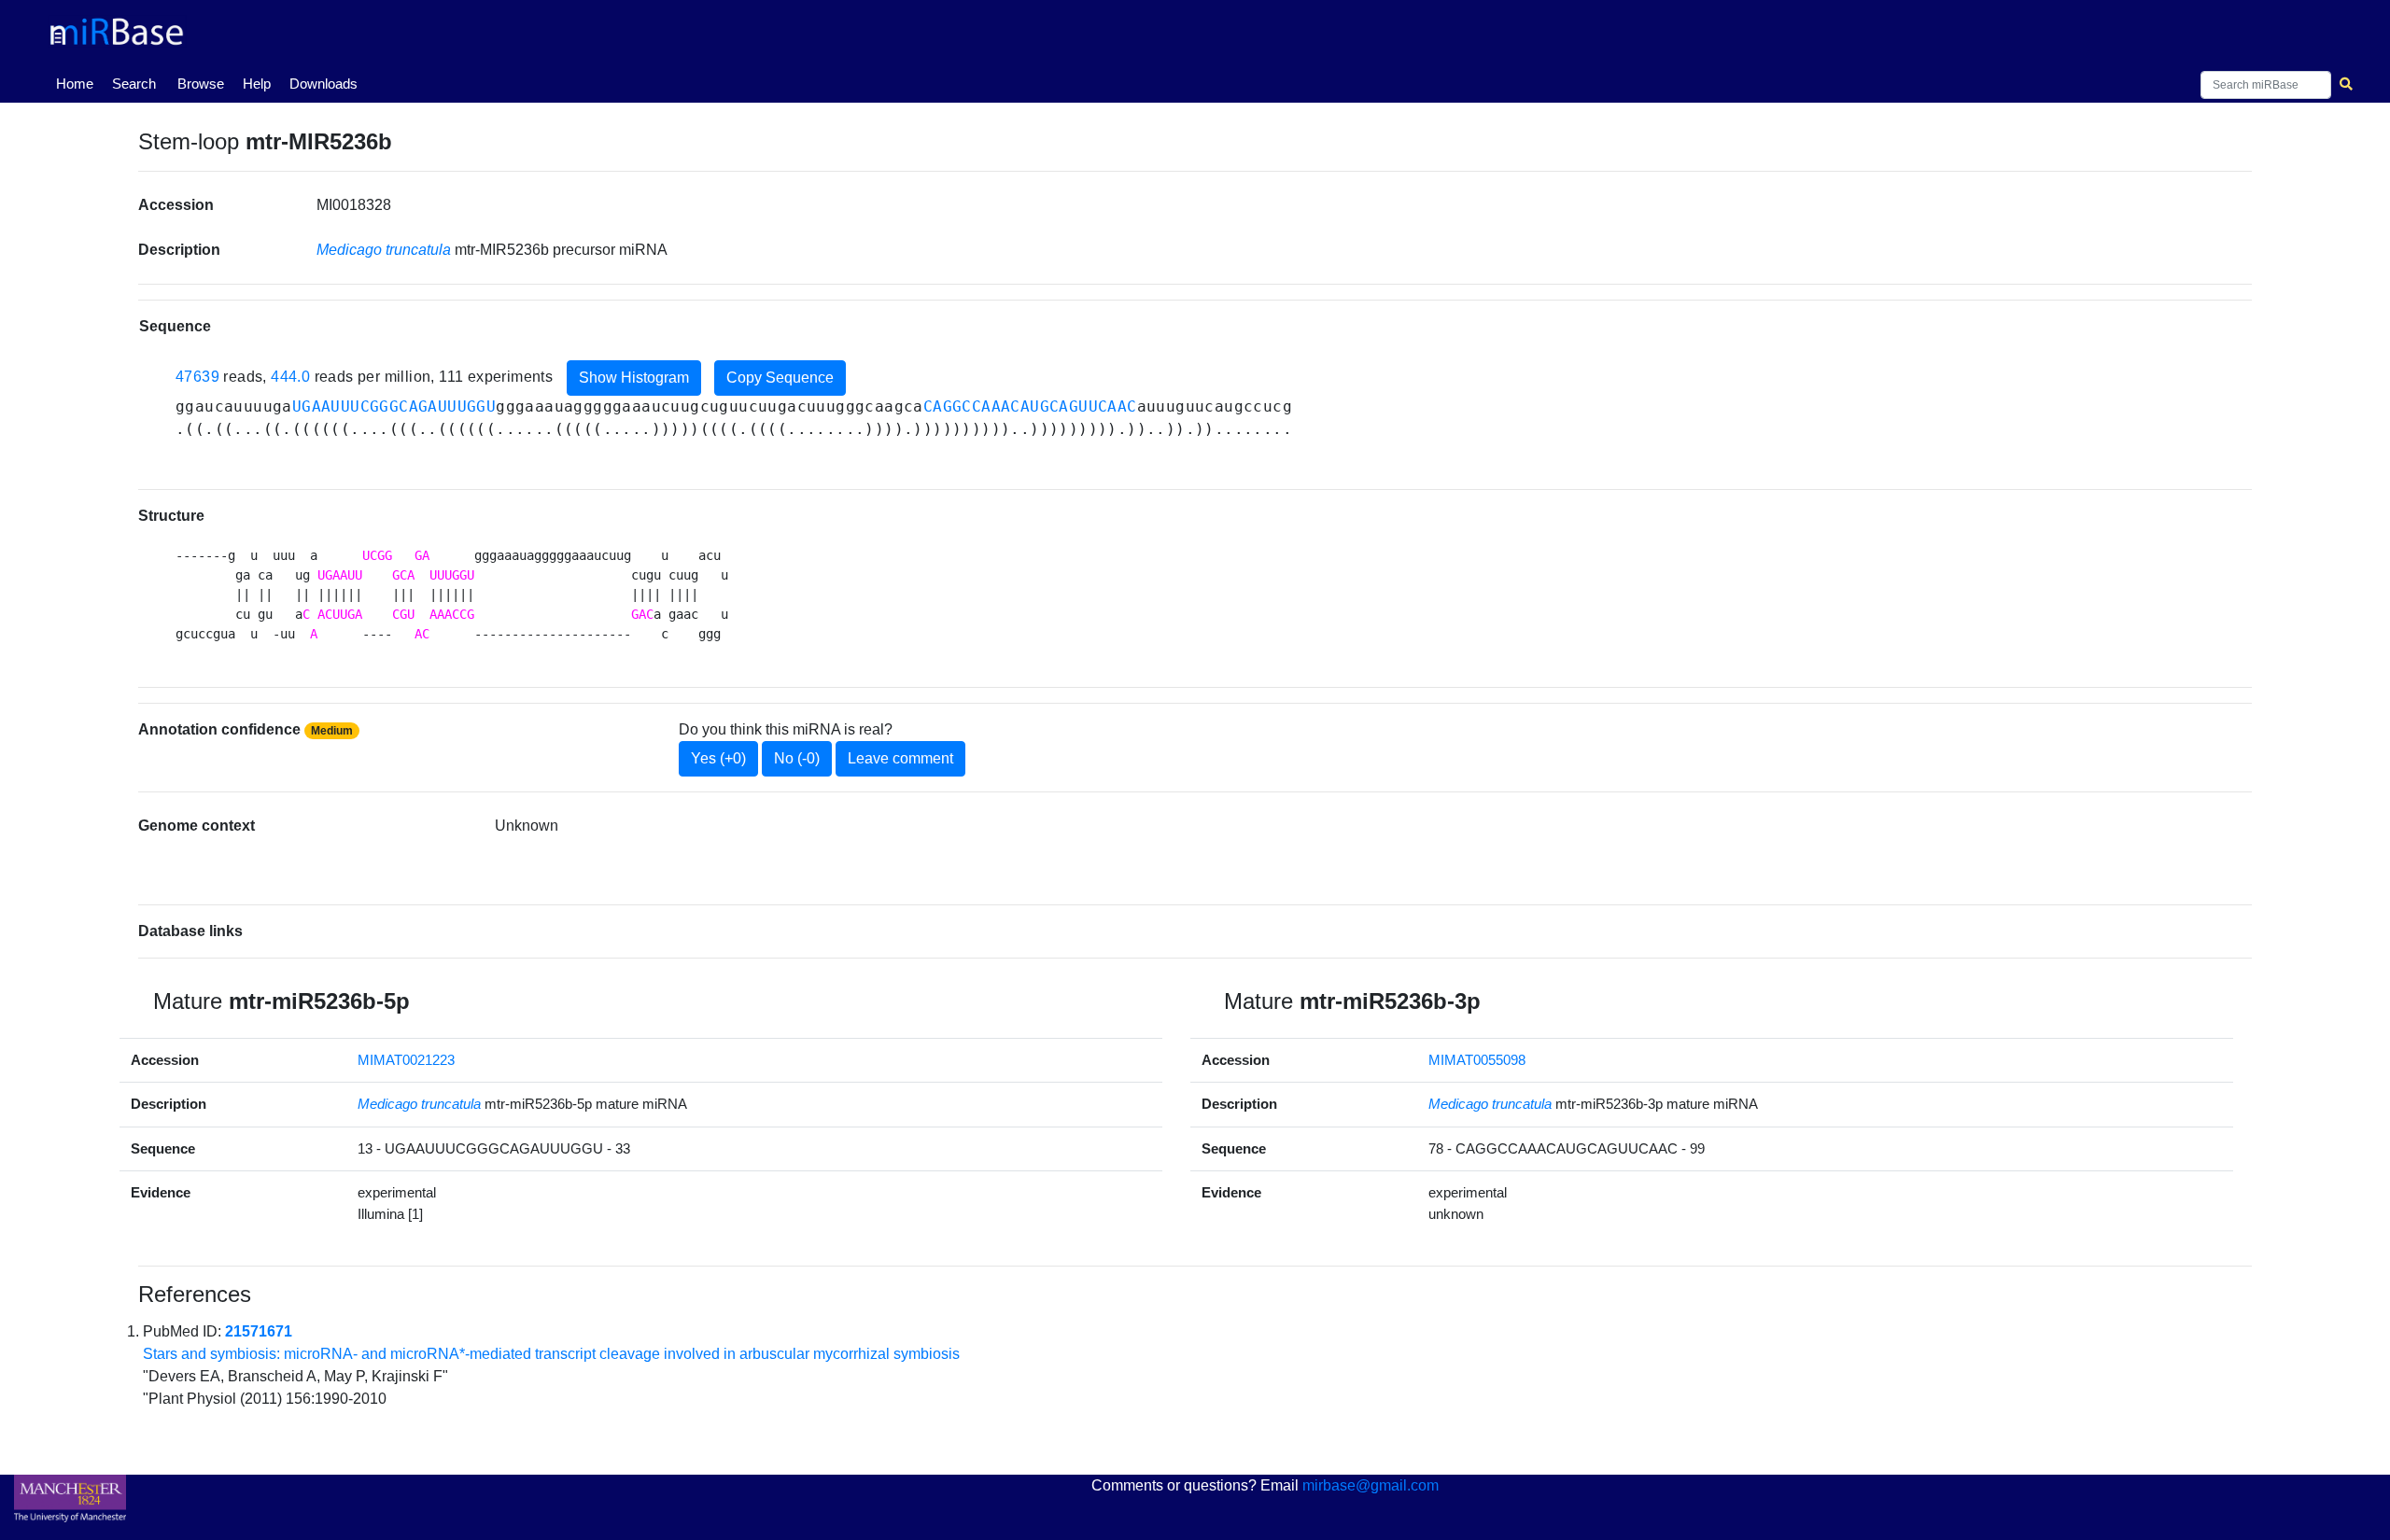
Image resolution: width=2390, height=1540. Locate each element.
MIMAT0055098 (1477, 1060)
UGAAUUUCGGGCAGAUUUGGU (394, 406)
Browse (201, 84)
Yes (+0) (718, 758)
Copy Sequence (780, 378)
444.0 (290, 377)
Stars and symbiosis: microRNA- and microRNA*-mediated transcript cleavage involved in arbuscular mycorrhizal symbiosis (551, 1354)
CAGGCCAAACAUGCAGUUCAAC (1030, 406)
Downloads (323, 84)
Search (134, 84)
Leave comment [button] (900, 758)
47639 (197, 377)
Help (257, 84)
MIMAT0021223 (406, 1060)
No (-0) (797, 758)
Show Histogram (634, 378)
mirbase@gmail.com (1371, 1485)
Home (78, 83)
